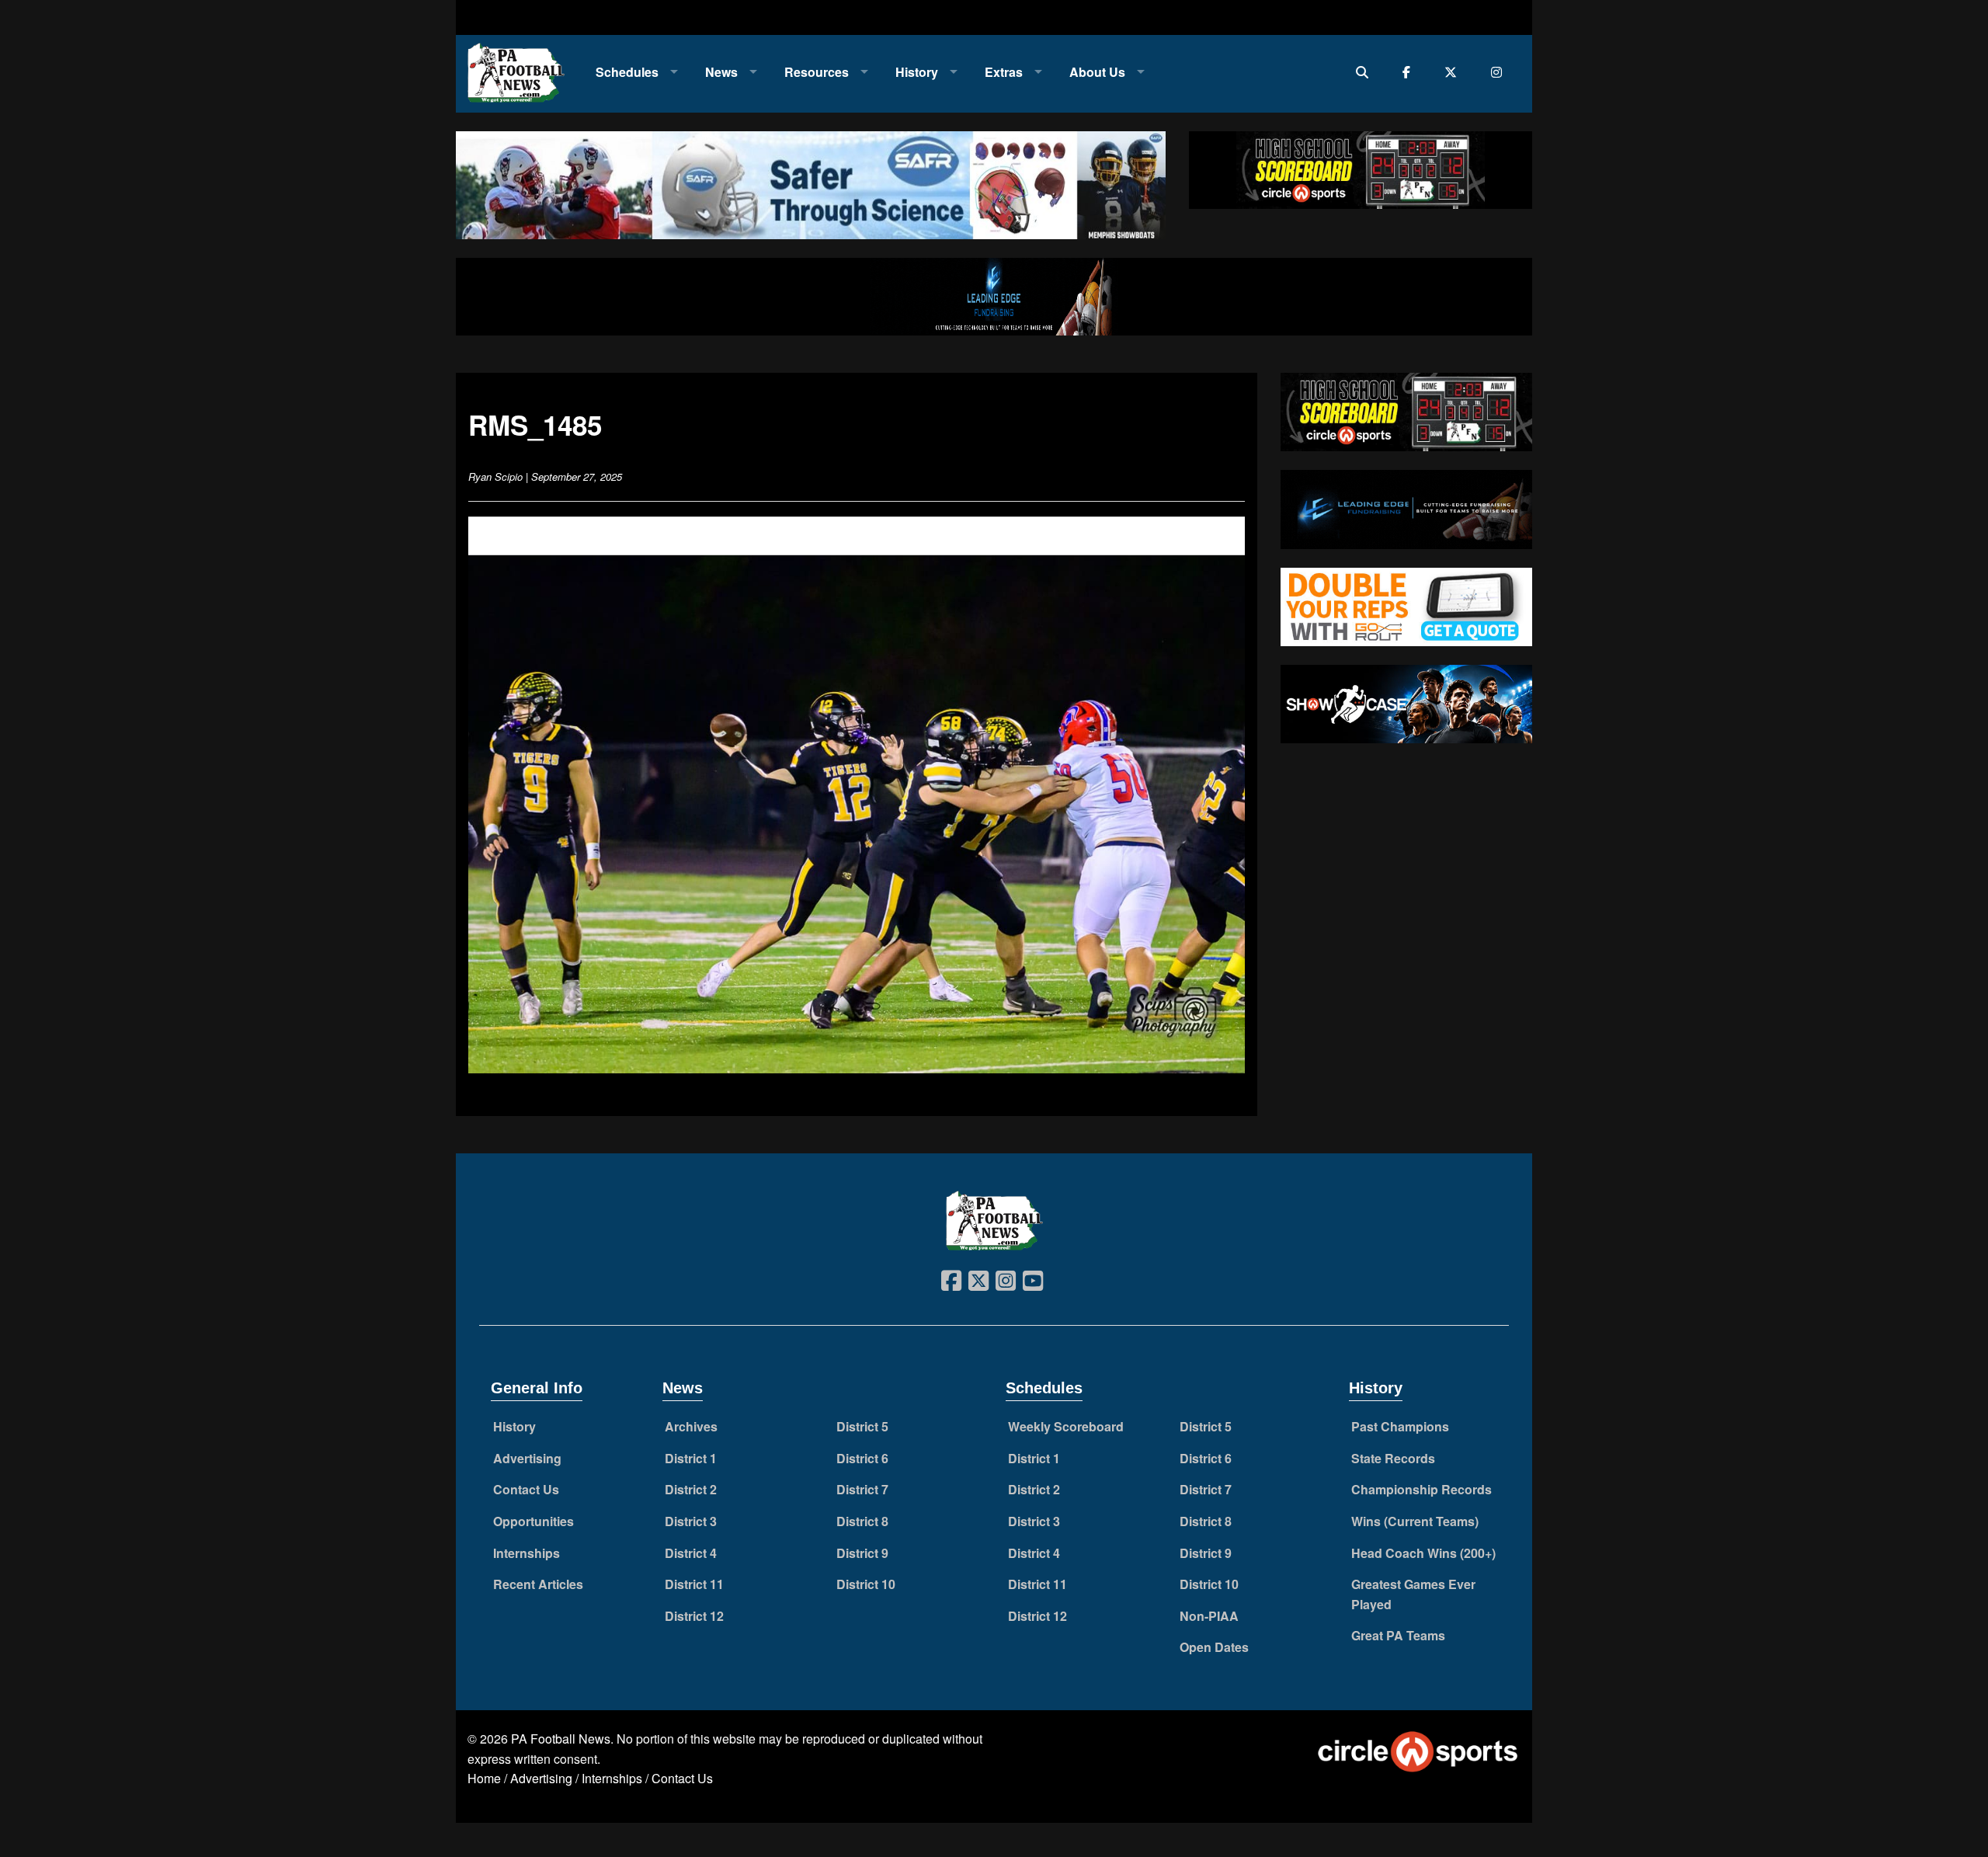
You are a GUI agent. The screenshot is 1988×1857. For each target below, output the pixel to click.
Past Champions (1400, 1426)
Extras (1004, 72)
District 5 (862, 1426)
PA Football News (561, 1739)
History (917, 72)
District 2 (691, 1489)
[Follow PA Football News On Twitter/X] (1454, 72)
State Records (1393, 1458)
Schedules (627, 72)
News (721, 72)
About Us (1097, 72)
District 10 (866, 1584)
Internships (527, 1553)
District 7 (862, 1489)
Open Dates (1214, 1647)
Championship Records (1421, 1489)
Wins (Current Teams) (1415, 1521)
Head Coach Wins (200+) (1423, 1553)
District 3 (691, 1521)
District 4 (691, 1553)
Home (484, 1778)
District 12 (694, 1616)
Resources (817, 72)
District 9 (862, 1553)
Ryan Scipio (495, 476)
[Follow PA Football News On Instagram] (1500, 72)
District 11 (694, 1584)
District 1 (691, 1458)
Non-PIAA (1209, 1616)
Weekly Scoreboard (1066, 1426)
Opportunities (533, 1521)
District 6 (862, 1458)
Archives (691, 1426)
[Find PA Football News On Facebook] (1410, 72)
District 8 (862, 1521)
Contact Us (526, 1489)
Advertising (527, 1458)
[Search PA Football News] (1366, 72)
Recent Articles (538, 1584)
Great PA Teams (1398, 1635)
